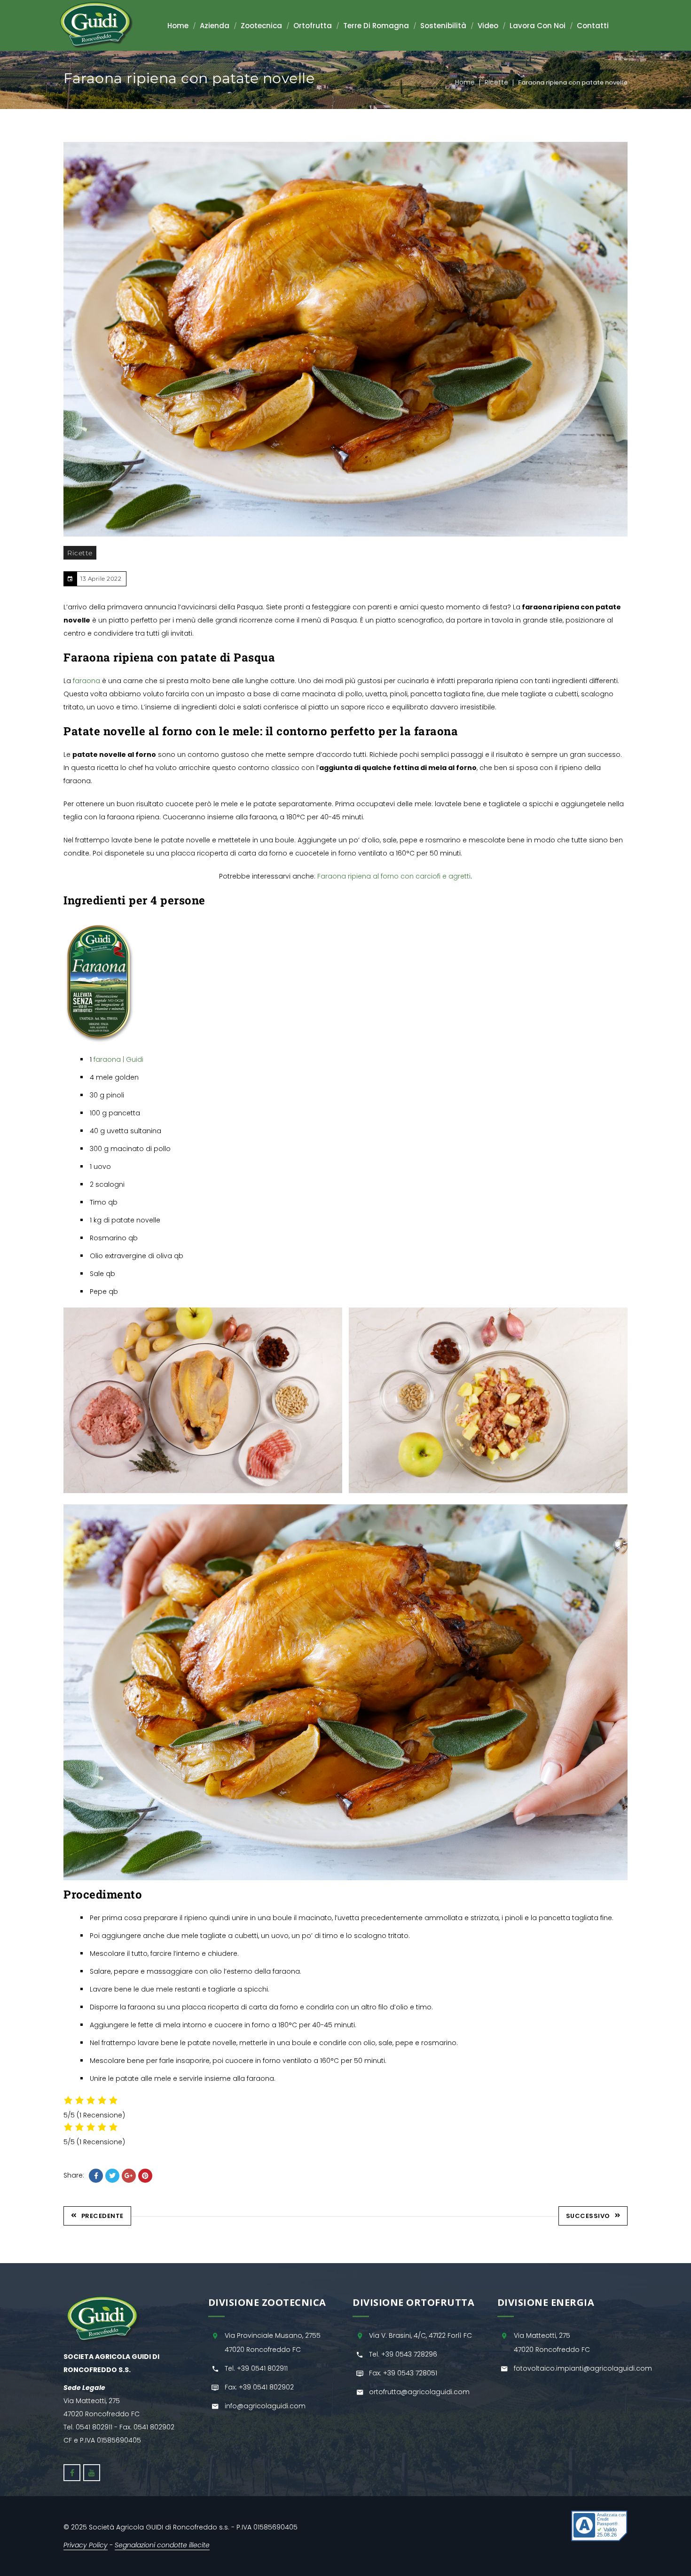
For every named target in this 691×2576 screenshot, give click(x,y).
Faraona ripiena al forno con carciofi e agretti (394, 876)
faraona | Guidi (118, 1059)
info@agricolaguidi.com (265, 2406)
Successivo (588, 2216)
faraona (86, 681)
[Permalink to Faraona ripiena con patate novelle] (345, 339)
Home (465, 82)
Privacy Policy (86, 2545)
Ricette (496, 82)
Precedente (102, 2216)
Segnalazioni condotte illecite (162, 2545)
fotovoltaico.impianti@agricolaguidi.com (583, 2368)
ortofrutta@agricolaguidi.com (419, 2392)
